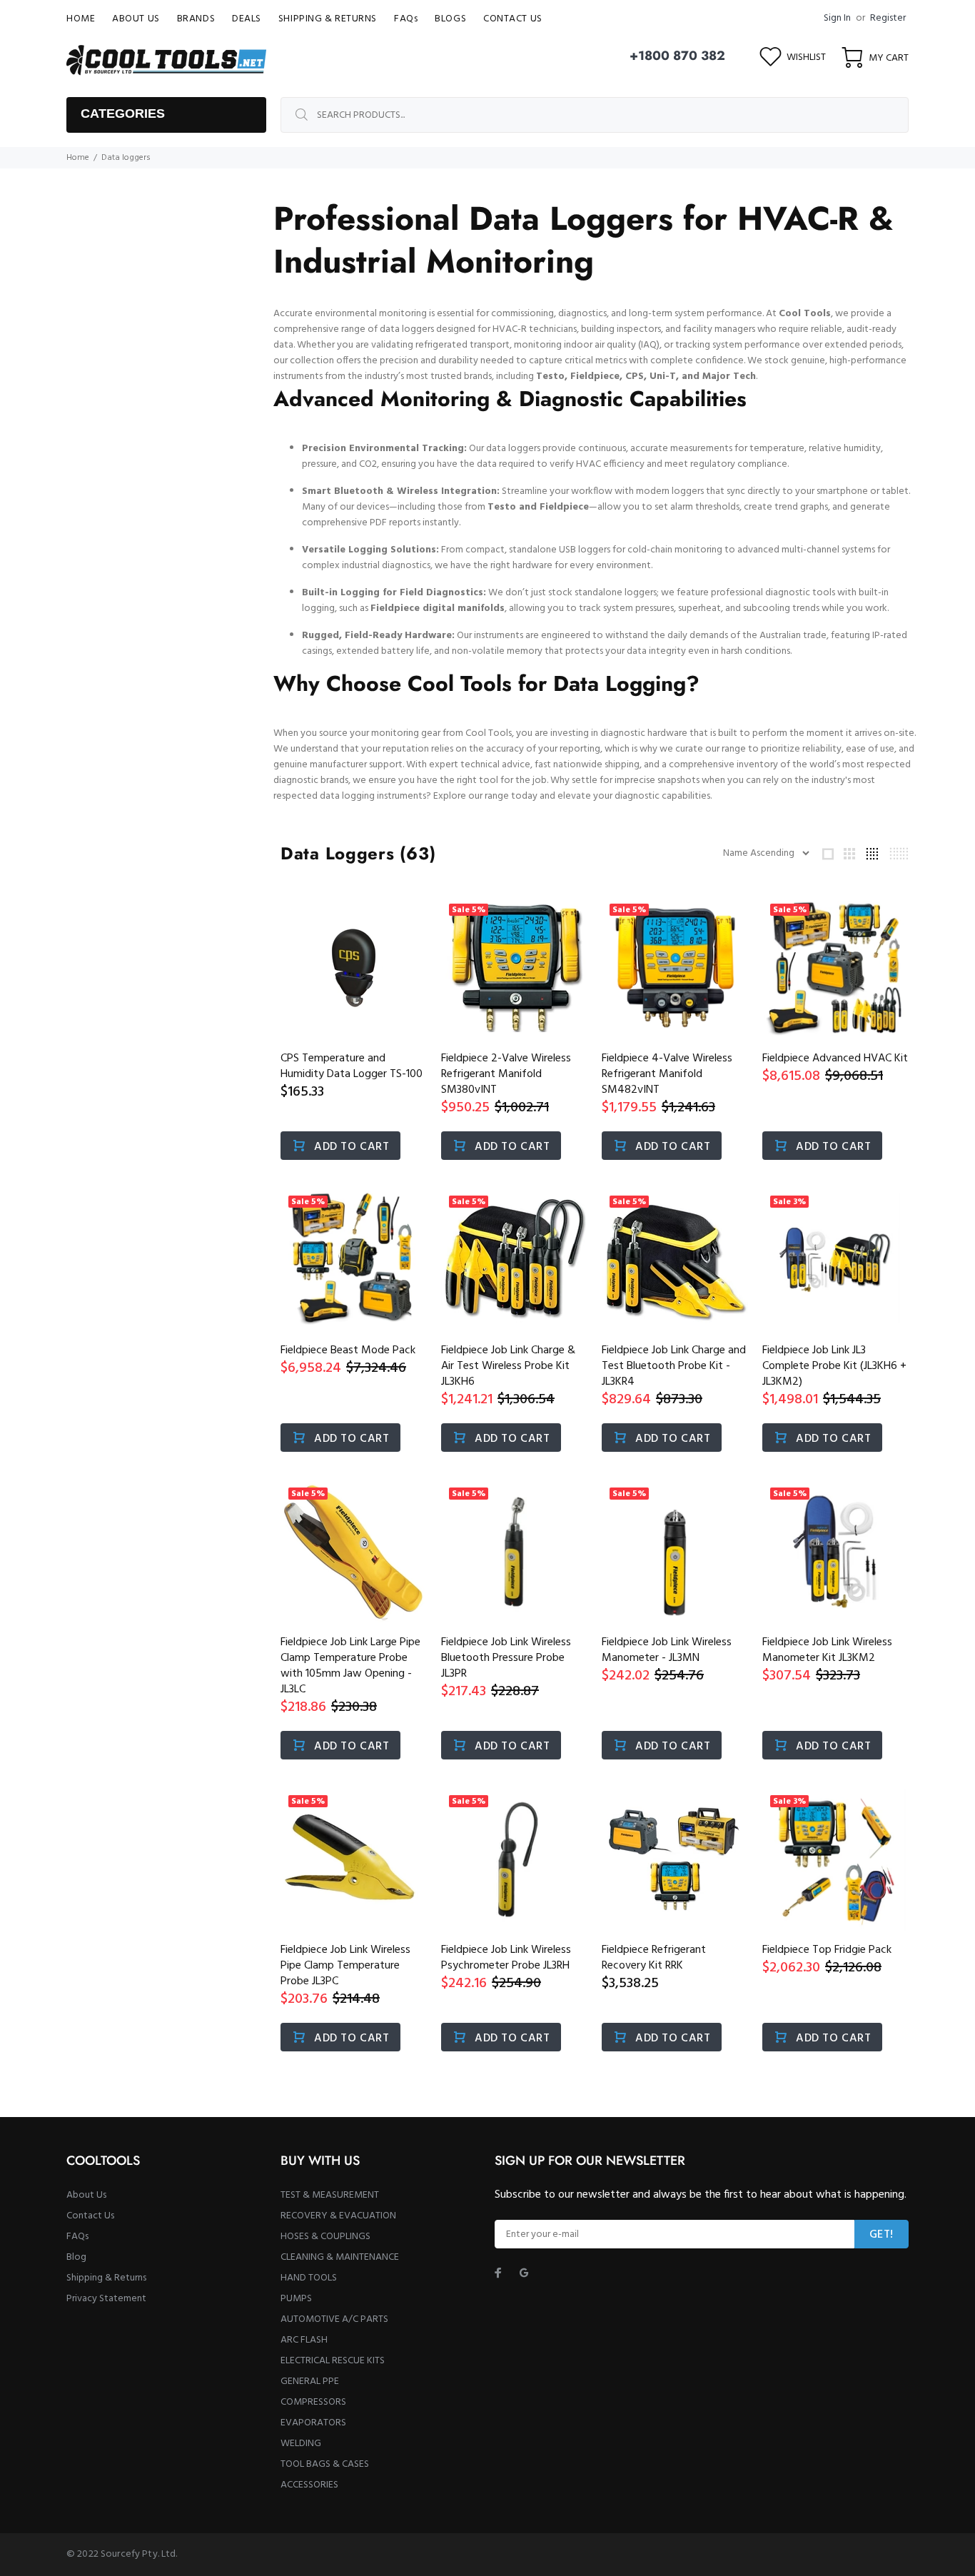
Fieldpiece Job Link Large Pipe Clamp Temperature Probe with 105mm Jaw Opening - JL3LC (350, 1666)
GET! (881, 2235)
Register (888, 18)
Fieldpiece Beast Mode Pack (348, 1350)
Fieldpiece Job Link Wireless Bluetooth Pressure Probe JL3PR (506, 1658)
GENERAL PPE (310, 2381)
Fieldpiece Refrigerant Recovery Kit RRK (654, 1958)
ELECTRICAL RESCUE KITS (333, 2361)
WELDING (301, 2444)
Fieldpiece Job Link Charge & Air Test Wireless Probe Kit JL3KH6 (508, 1366)
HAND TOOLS (309, 2278)
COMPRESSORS (313, 2402)
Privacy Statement (106, 2299)
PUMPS (296, 2299)
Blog (76, 2257)
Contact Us (90, 2216)
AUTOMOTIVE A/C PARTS (334, 2319)
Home (78, 158)
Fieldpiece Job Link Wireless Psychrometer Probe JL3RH (506, 1958)
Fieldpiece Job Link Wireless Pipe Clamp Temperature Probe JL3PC (345, 1966)
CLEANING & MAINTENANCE (340, 2257)
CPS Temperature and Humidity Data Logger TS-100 (352, 1066)
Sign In (837, 18)
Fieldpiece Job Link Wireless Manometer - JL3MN (667, 1650)
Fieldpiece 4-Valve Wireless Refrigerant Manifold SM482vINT (667, 1074)
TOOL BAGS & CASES (325, 2464)
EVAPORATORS (313, 2423)
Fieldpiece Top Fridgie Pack (827, 1950)
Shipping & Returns (106, 2278)
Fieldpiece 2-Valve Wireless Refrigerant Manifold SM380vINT (506, 1074)
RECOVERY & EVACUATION (338, 2216)
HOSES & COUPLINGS (325, 2237)
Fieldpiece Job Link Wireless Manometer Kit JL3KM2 (827, 1650)
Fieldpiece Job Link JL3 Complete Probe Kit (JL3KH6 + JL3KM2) (834, 1366)
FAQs (77, 2237)
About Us (86, 2195)
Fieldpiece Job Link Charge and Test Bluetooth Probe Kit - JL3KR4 (674, 1366)
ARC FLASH (304, 2340)
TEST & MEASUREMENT (330, 2195)
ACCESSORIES (309, 2485)
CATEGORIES (123, 113)
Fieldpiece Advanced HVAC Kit (835, 1059)
